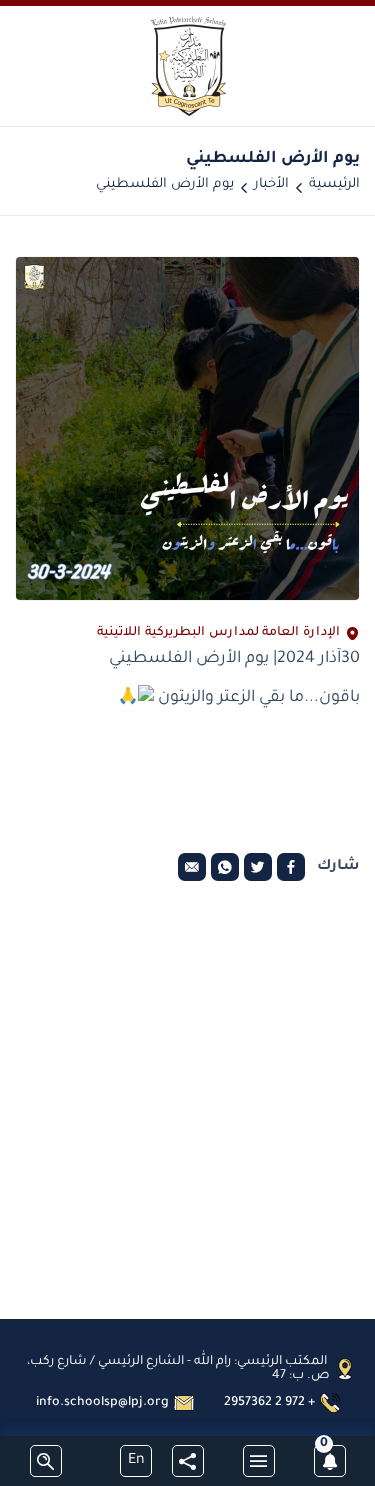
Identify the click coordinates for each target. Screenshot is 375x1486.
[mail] (192, 867)
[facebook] (291, 867)
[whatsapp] (225, 867)
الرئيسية (334, 184)
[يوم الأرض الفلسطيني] (187, 428)
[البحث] (46, 1461)
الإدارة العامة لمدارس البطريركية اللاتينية (218, 633)
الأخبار (271, 184)
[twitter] (258, 867)
